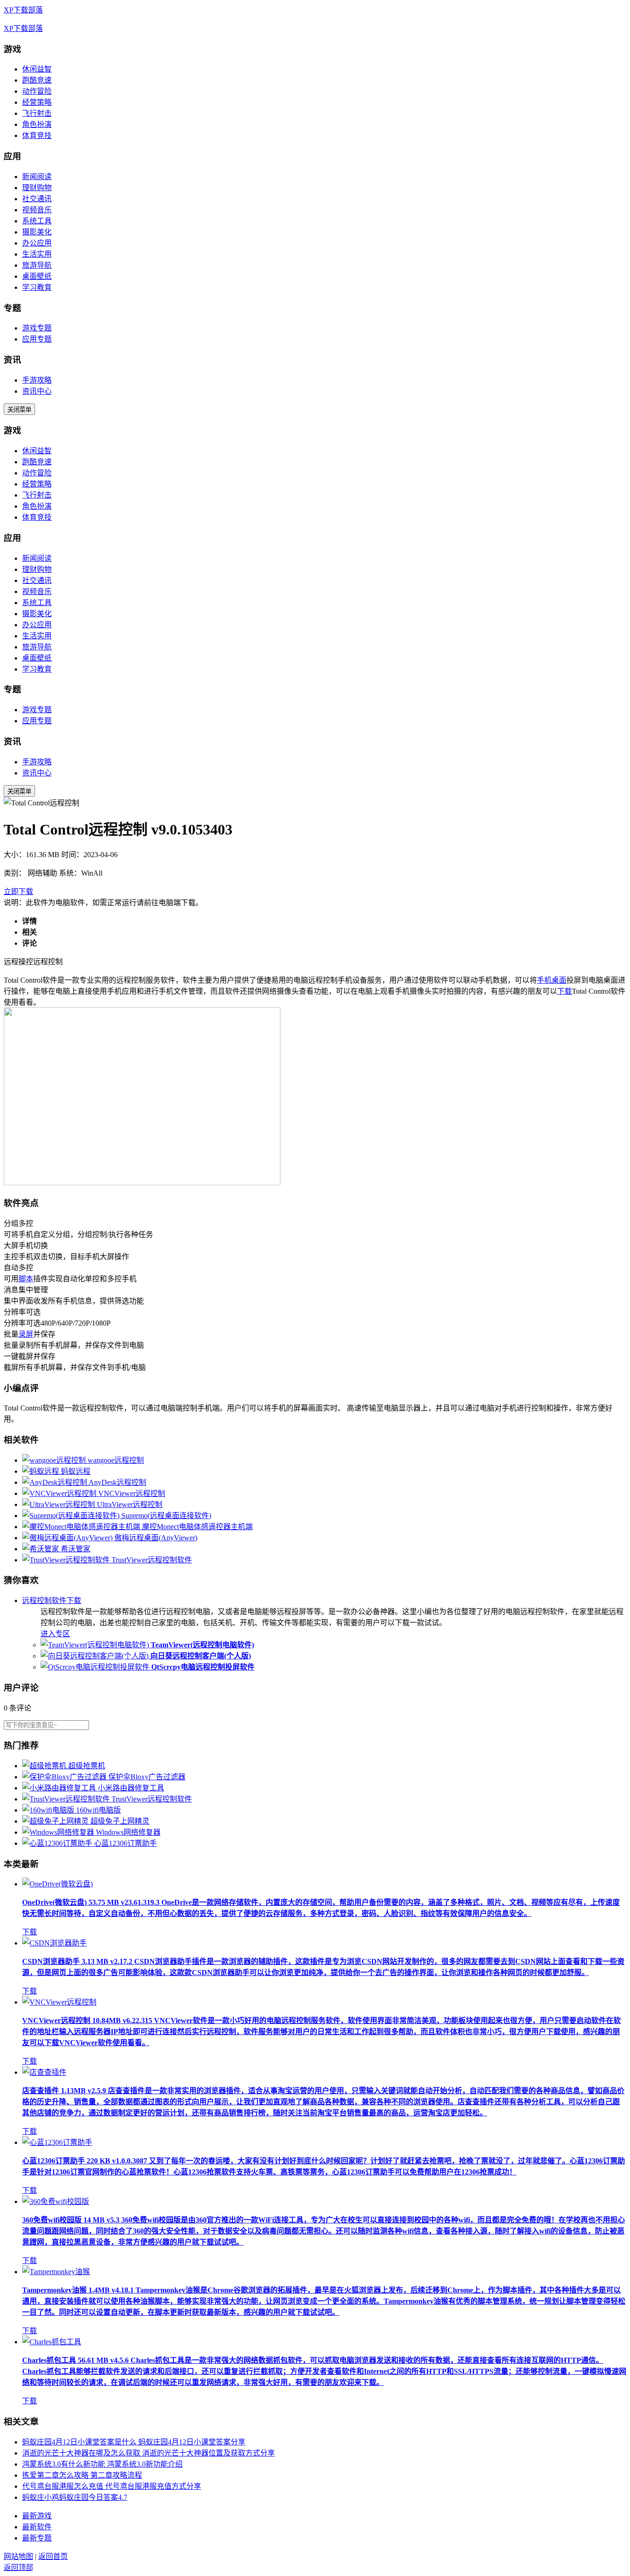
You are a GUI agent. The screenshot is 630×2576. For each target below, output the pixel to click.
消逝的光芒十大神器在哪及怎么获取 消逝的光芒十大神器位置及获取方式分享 (149, 2453)
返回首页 (53, 2556)
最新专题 (37, 2538)
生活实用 (37, 254)
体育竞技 (37, 135)
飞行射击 (37, 113)
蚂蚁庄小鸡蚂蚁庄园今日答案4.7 (75, 2497)
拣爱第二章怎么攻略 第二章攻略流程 (82, 2475)
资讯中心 (37, 391)
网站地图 (18, 2556)
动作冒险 (37, 91)
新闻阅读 (37, 177)
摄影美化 (37, 232)
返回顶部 (18, 2567)
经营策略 (37, 102)
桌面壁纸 (37, 276)
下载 (565, 991)
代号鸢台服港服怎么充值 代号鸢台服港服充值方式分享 (112, 2486)
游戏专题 (37, 328)
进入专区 (55, 1634)
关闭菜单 (19, 410)
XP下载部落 (23, 10)
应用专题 (37, 339)
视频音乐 (37, 210)
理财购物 (37, 188)
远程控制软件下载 (52, 1600)
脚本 (26, 1279)
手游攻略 (37, 380)
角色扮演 (37, 124)
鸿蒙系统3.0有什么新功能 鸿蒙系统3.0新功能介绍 (102, 2464)
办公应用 (37, 243)
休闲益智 (37, 69)
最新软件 (37, 2527)
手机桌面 (552, 980)
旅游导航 (37, 265)
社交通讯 (37, 199)
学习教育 (37, 287)
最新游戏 (37, 2516)
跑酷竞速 (37, 80)
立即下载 (18, 892)
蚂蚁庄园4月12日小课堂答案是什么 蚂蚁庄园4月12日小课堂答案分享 (134, 2442)
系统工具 (37, 221)
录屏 (26, 1334)
